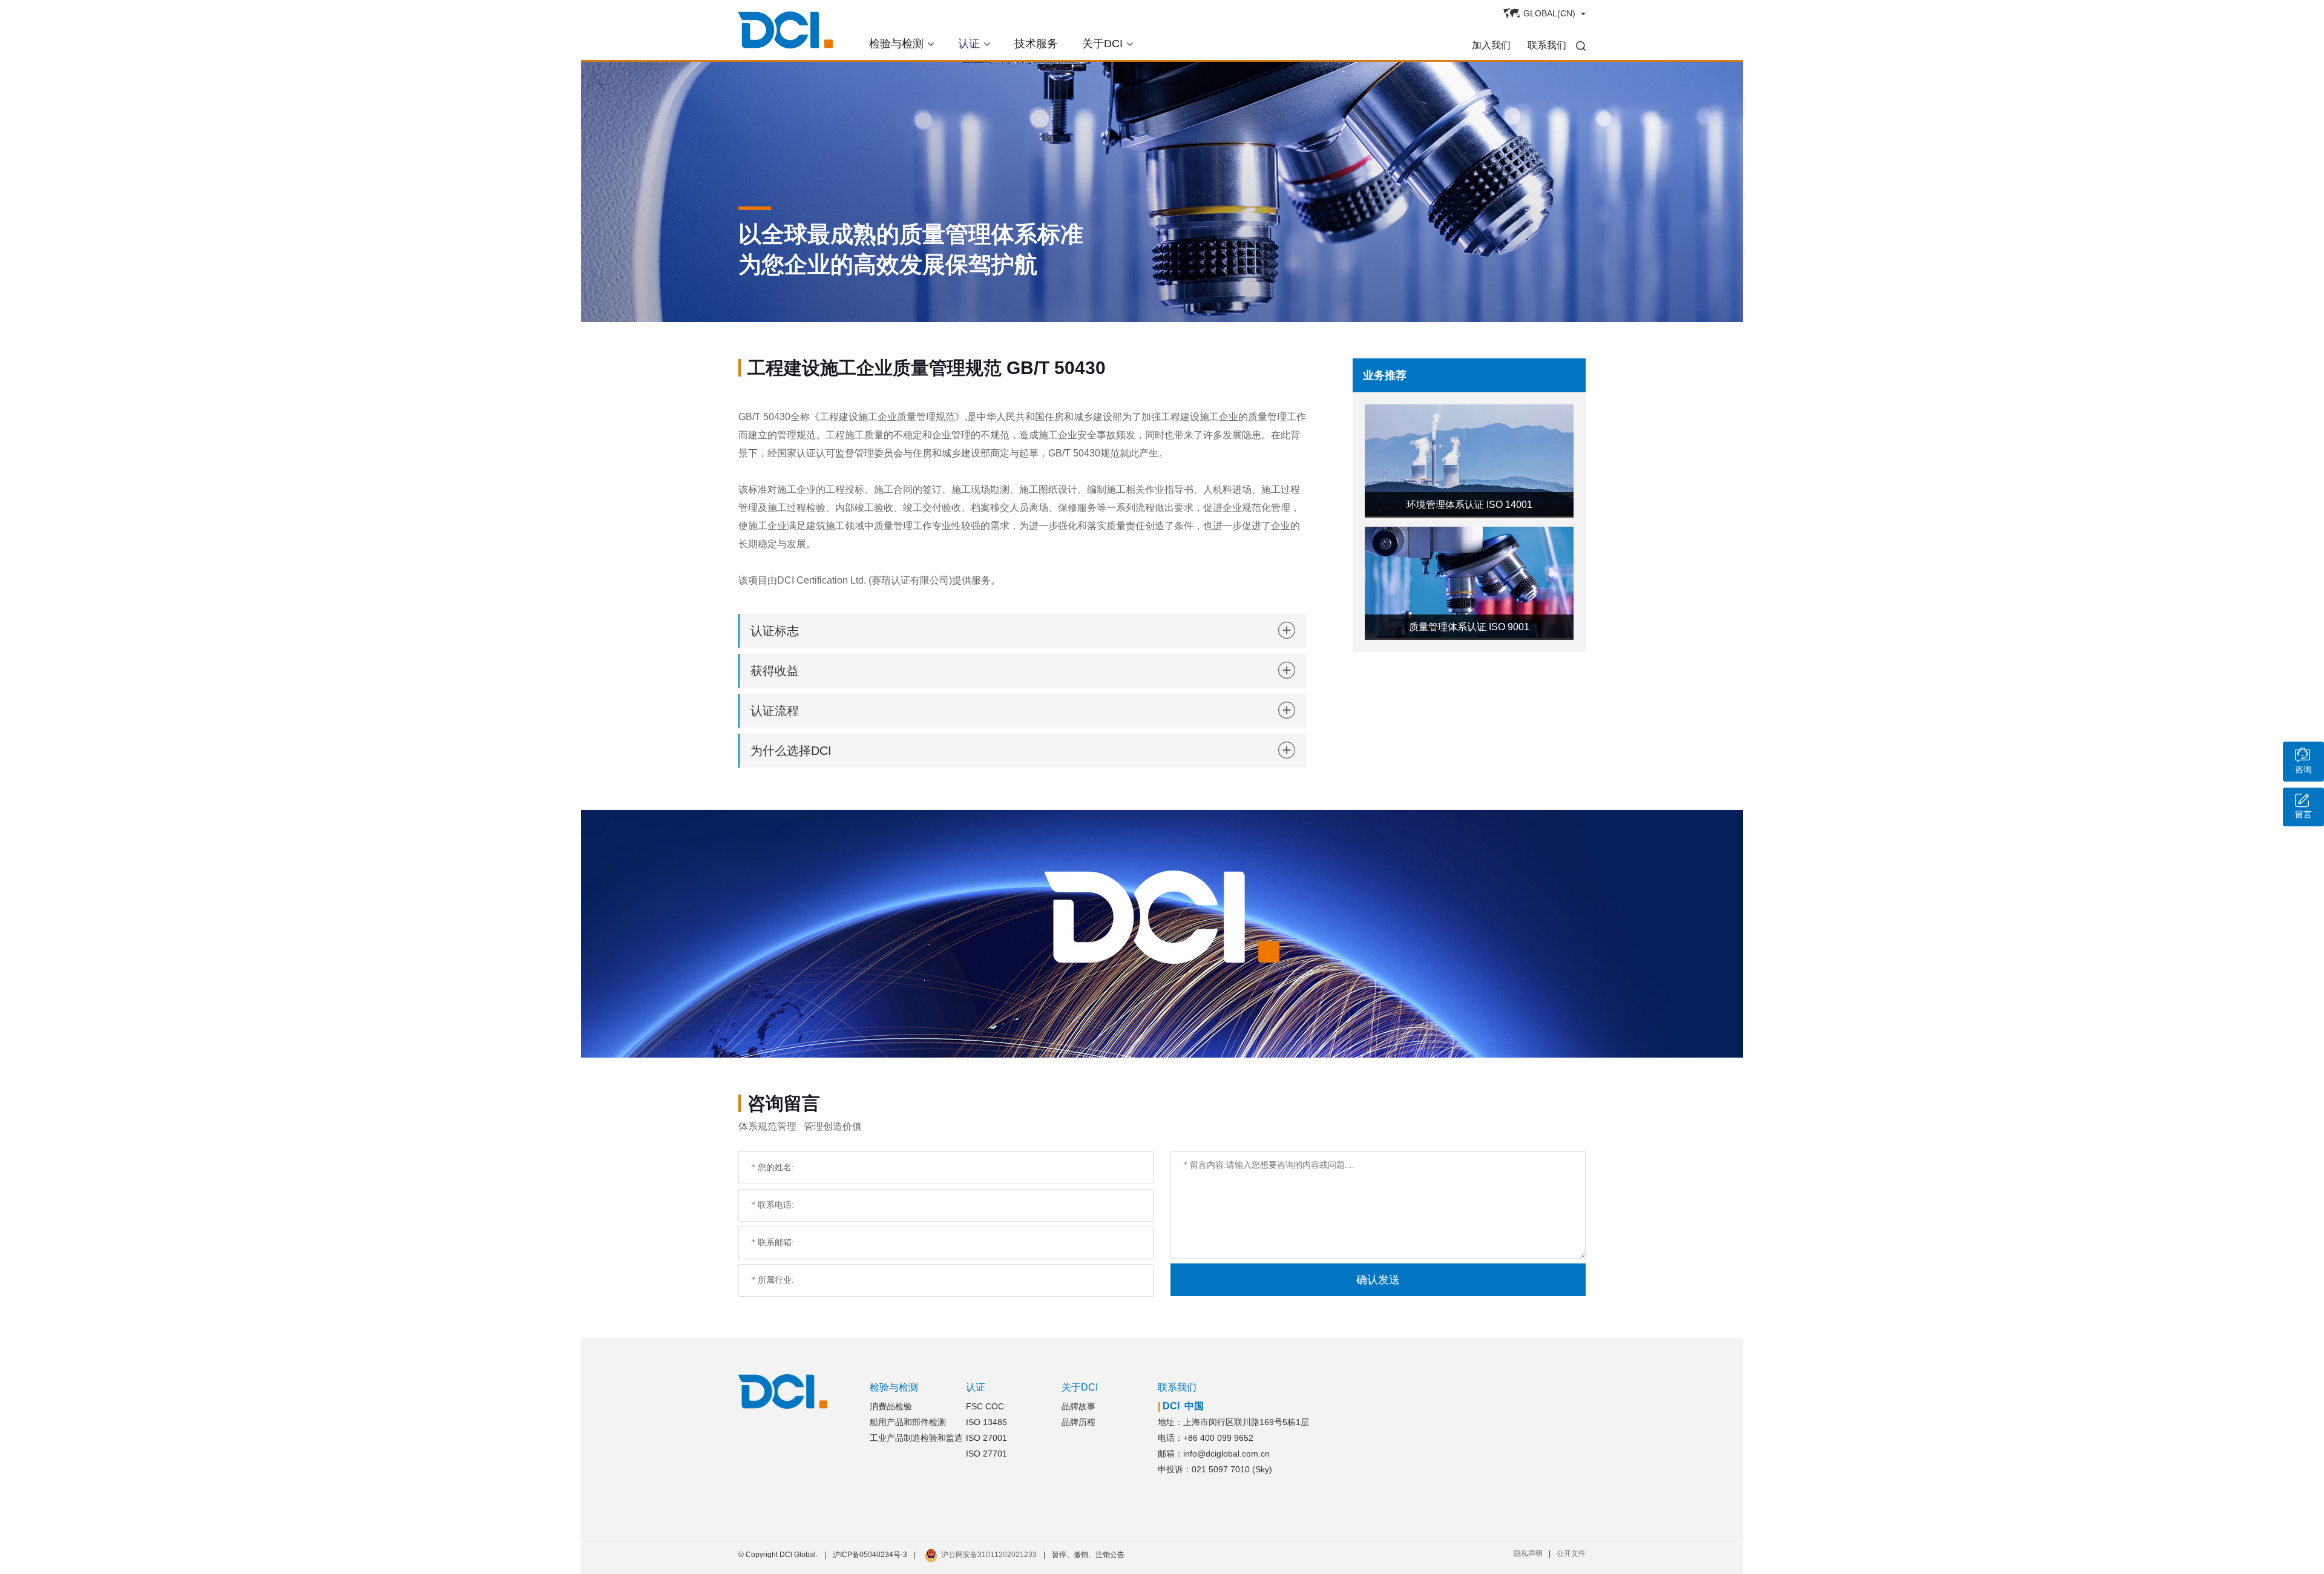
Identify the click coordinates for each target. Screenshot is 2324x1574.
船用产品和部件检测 (908, 1422)
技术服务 (1036, 44)
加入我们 (1491, 45)
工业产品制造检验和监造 (916, 1438)
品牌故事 (1078, 1406)
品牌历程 (1078, 1422)
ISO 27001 (986, 1438)
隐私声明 (1528, 1553)
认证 (969, 44)
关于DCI (1102, 44)
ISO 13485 (986, 1422)
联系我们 (1547, 45)
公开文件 (1571, 1553)
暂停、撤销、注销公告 (1088, 1555)
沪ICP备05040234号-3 (870, 1555)
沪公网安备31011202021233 (989, 1555)
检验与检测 (896, 44)
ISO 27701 (986, 1454)
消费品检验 (891, 1406)
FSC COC (985, 1406)
